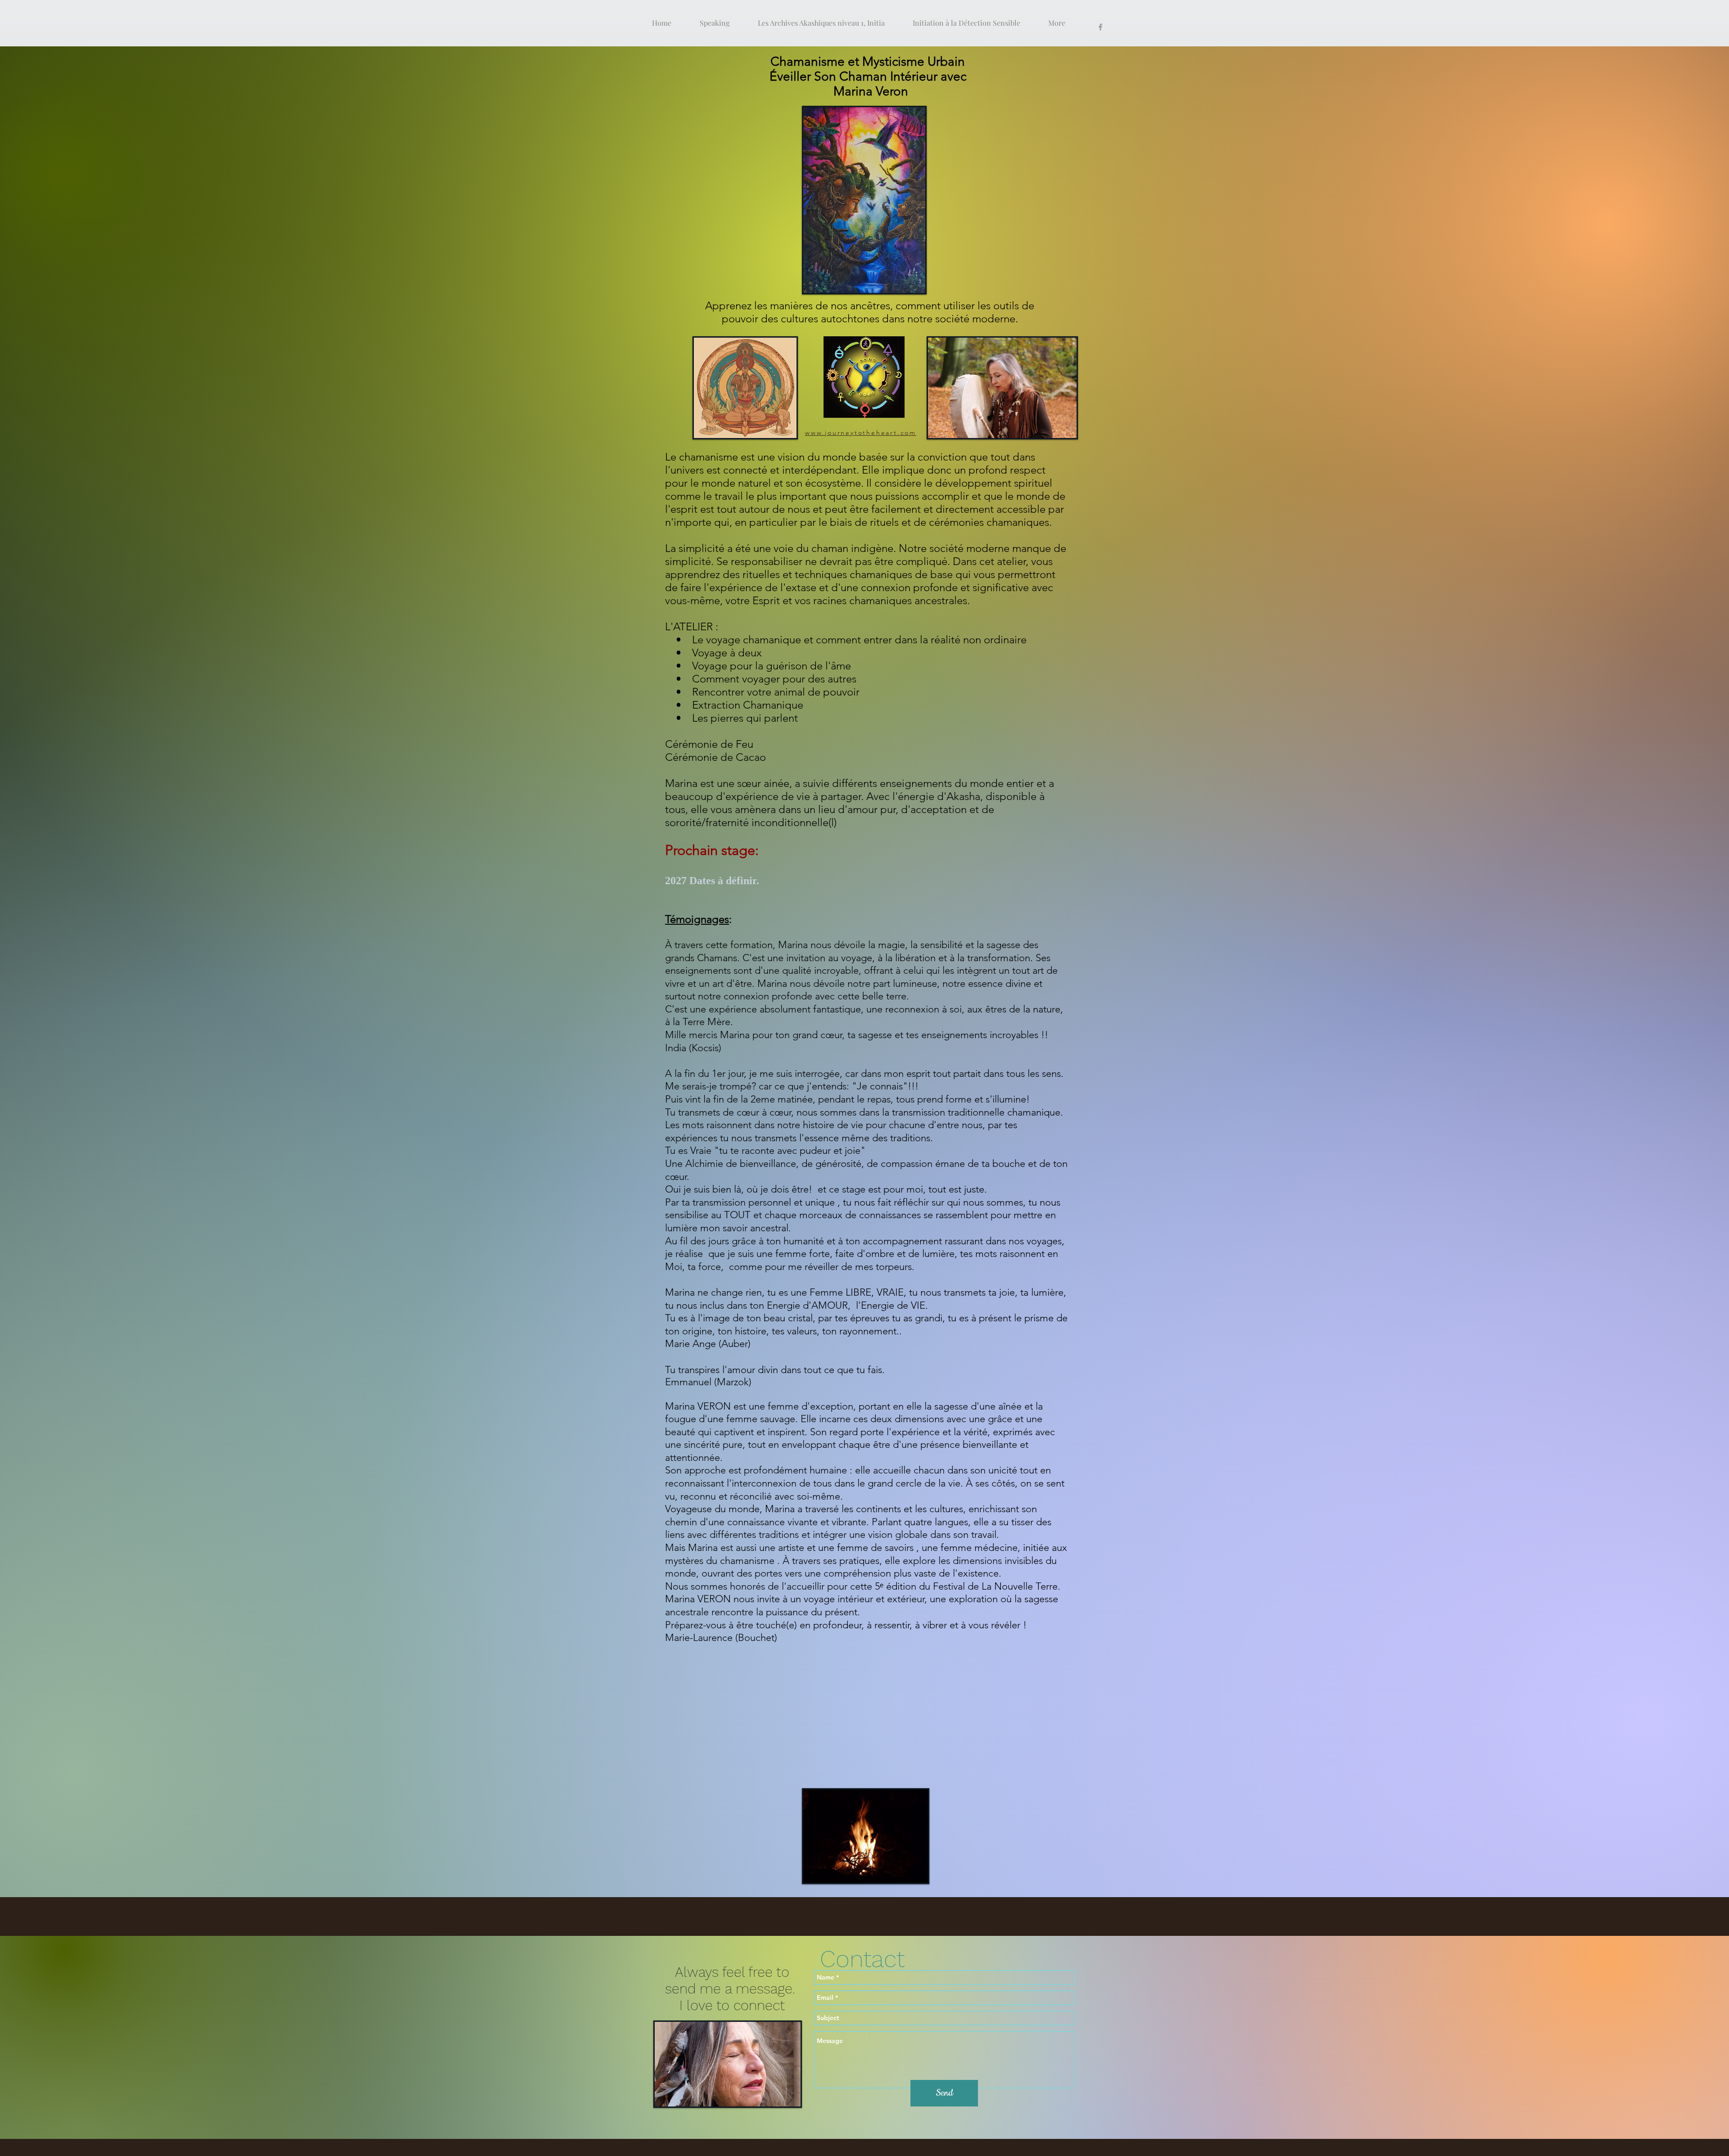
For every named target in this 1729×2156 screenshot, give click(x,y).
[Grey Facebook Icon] (1100, 27)
